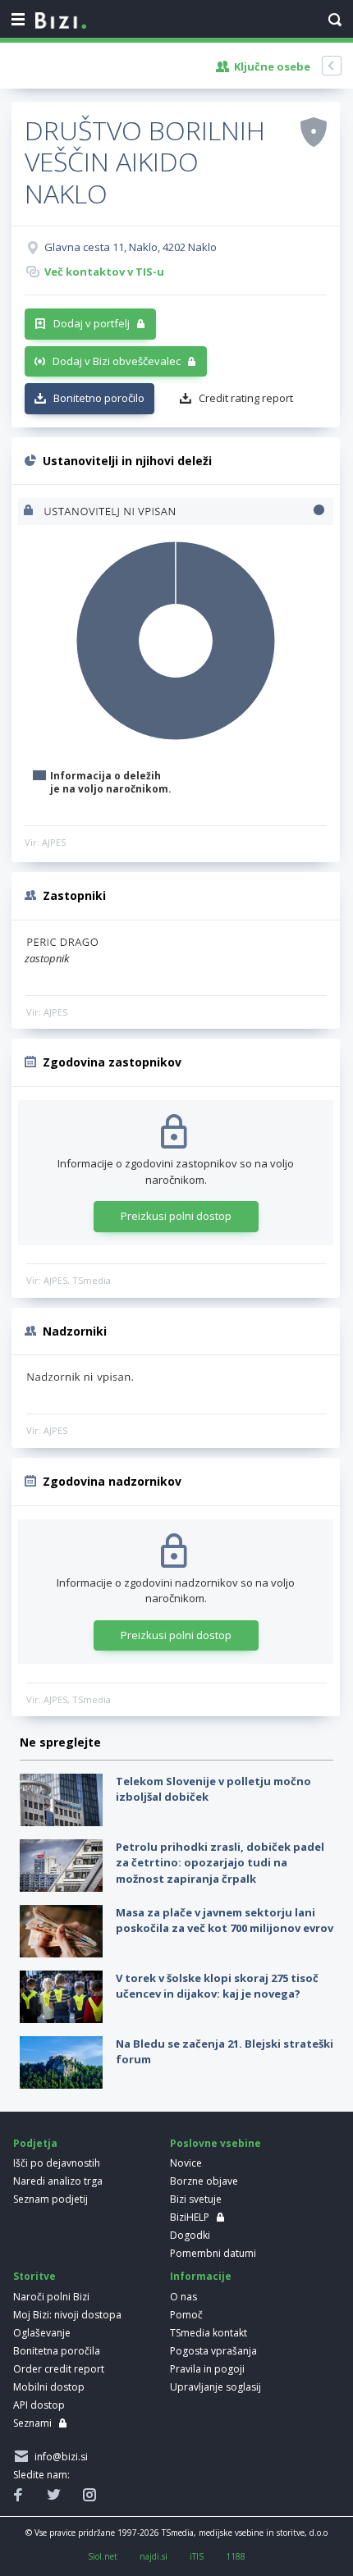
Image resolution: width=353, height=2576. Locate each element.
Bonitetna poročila (57, 2351)
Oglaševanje (42, 2333)
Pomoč (186, 2315)
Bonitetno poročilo (99, 398)
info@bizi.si (59, 2457)
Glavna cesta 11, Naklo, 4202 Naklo (131, 247)
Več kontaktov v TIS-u (104, 272)
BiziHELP (190, 2217)
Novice (186, 2163)
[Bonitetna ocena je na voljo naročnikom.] (314, 131)
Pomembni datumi (213, 2253)
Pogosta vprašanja (213, 2351)
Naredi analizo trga (58, 2181)
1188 (236, 2556)
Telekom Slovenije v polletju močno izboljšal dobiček (213, 1789)
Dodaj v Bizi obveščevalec (117, 361)
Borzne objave (204, 2181)
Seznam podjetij (50, 2199)
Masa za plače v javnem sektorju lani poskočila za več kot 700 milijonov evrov (225, 1921)
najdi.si (154, 2556)
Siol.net (103, 2556)
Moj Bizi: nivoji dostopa (67, 2315)
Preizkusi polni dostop (176, 1216)
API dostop (39, 2405)
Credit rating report (246, 398)
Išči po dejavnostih (57, 2163)
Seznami (32, 2423)
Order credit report (59, 2369)
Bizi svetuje (196, 2199)
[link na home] (61, 21)
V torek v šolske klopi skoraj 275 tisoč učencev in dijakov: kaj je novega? (217, 1986)
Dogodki (190, 2235)
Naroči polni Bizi (51, 2297)
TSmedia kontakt (209, 2333)
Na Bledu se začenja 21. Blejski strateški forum (225, 2052)
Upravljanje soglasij (215, 2387)
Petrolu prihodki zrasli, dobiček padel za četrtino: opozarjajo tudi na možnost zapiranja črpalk (220, 1863)
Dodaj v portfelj (92, 323)
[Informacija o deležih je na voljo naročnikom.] (30, 512)
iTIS (197, 2556)
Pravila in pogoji (207, 2369)
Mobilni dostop (49, 2387)
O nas (183, 2297)
